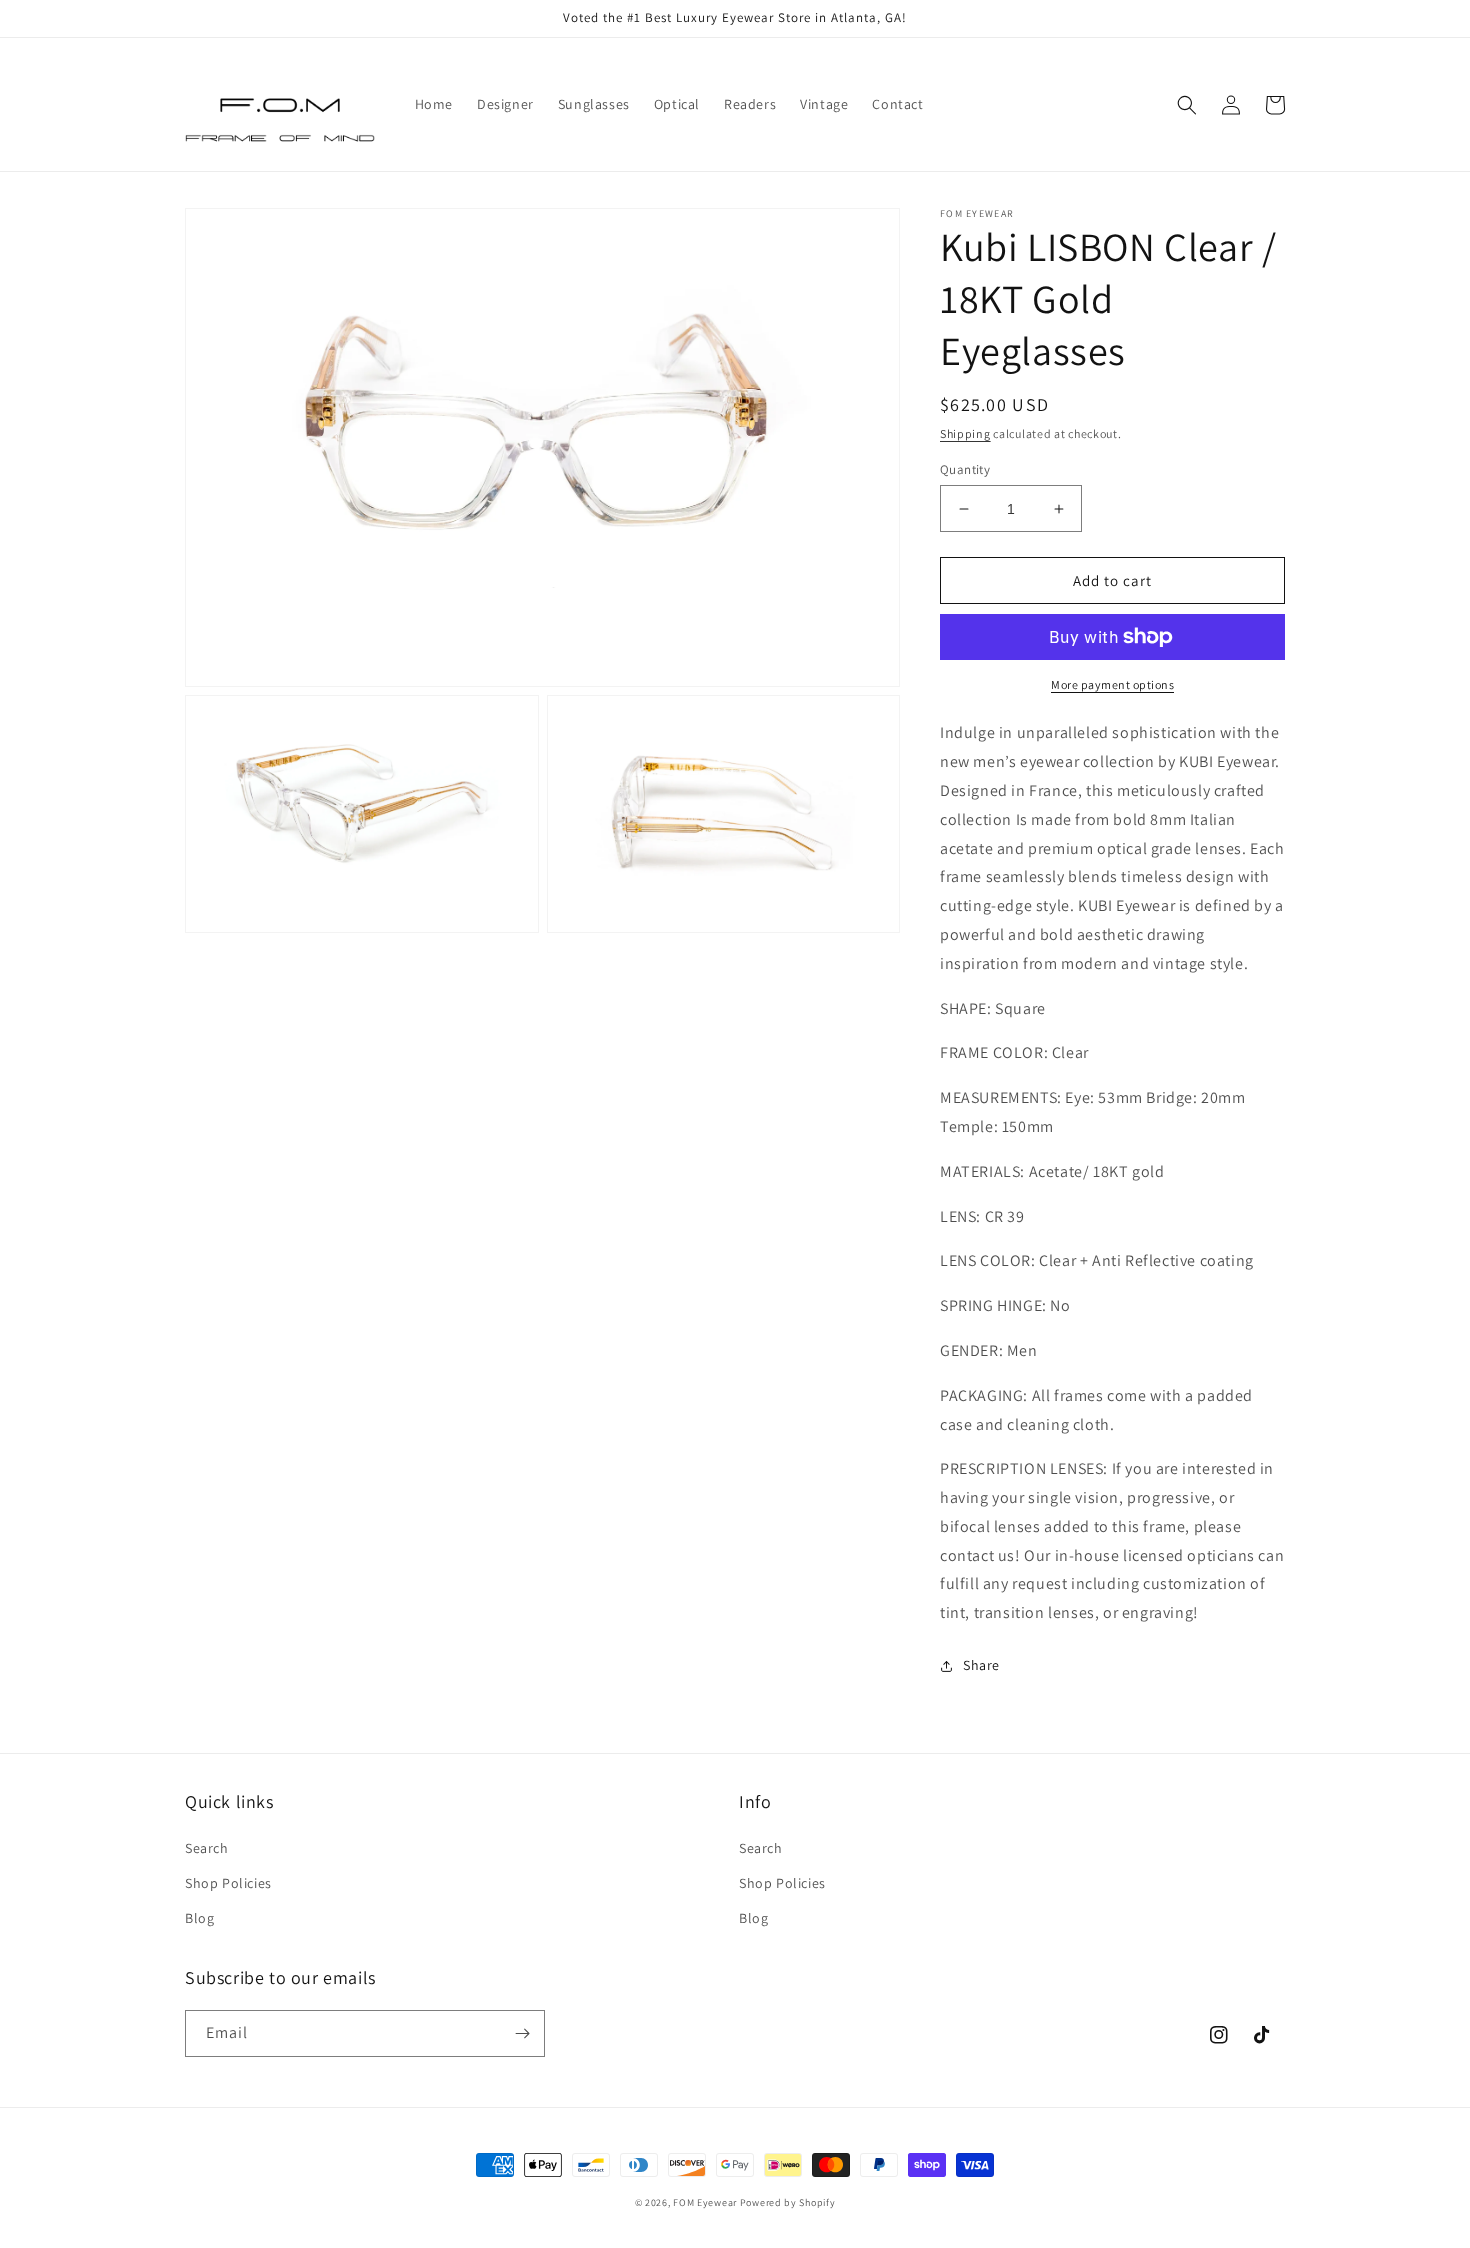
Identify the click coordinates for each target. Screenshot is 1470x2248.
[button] (1187, 105)
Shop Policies (228, 1883)
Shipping (965, 433)
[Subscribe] (522, 2033)
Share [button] (981, 1665)
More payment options (1112, 684)
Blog (199, 1918)
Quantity (965, 469)
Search (207, 1848)
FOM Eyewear (705, 2202)
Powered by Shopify (788, 2202)
